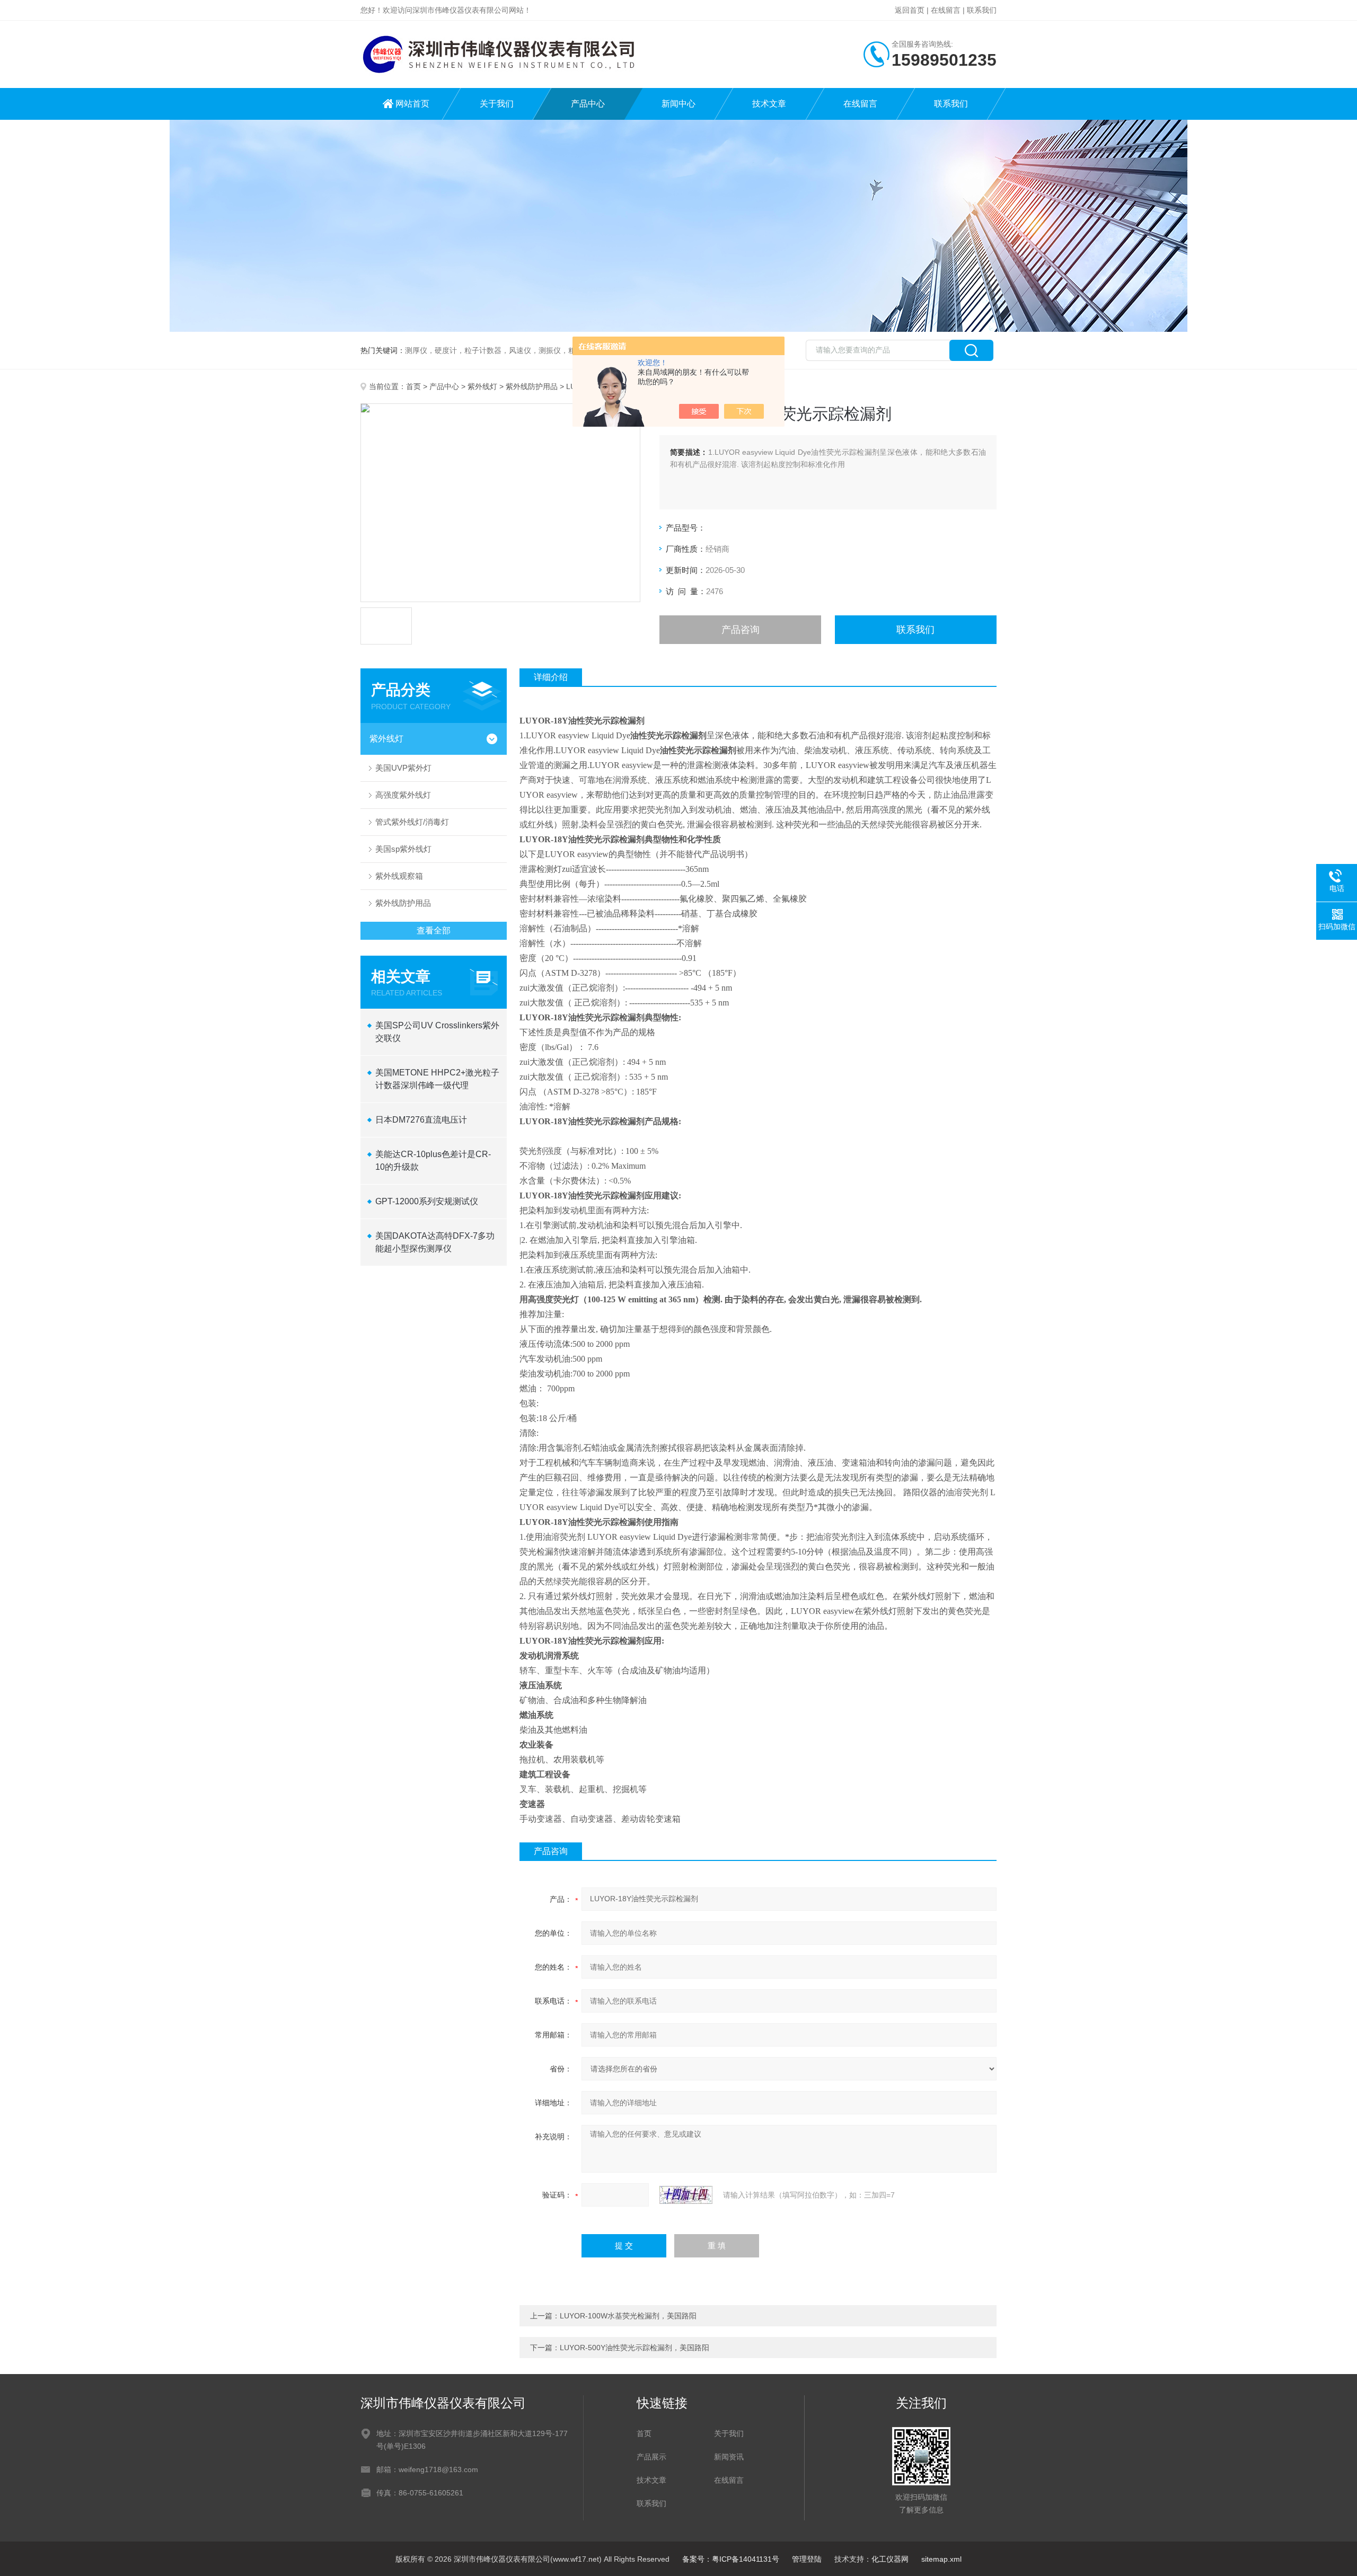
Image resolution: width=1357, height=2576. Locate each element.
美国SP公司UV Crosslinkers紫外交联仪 (437, 1032)
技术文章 (769, 104)
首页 (413, 386)
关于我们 (497, 104)
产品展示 (651, 2457)
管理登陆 (807, 2559)
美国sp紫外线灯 (403, 849)
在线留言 (946, 10)
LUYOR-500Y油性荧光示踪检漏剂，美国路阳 (635, 2348)
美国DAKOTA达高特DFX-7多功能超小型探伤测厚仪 (435, 1242)
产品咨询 (741, 630)
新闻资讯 (729, 2457)
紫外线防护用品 (532, 386)
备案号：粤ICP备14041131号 (731, 2559)
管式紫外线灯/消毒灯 (412, 822)
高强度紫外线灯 (403, 795)
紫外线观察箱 (399, 876)
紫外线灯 (482, 386)
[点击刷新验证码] (686, 2195)
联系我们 (982, 10)
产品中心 (588, 104)
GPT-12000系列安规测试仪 (427, 1201)
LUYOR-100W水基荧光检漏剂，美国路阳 (628, 2316)
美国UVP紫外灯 (403, 768)
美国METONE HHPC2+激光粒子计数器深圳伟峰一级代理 (437, 1079)
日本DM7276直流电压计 (421, 1120)
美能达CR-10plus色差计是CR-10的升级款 (433, 1161)
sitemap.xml (941, 2559)
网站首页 (412, 104)
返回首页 (910, 10)
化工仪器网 (890, 2559)
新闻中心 (678, 104)
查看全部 (434, 930)
